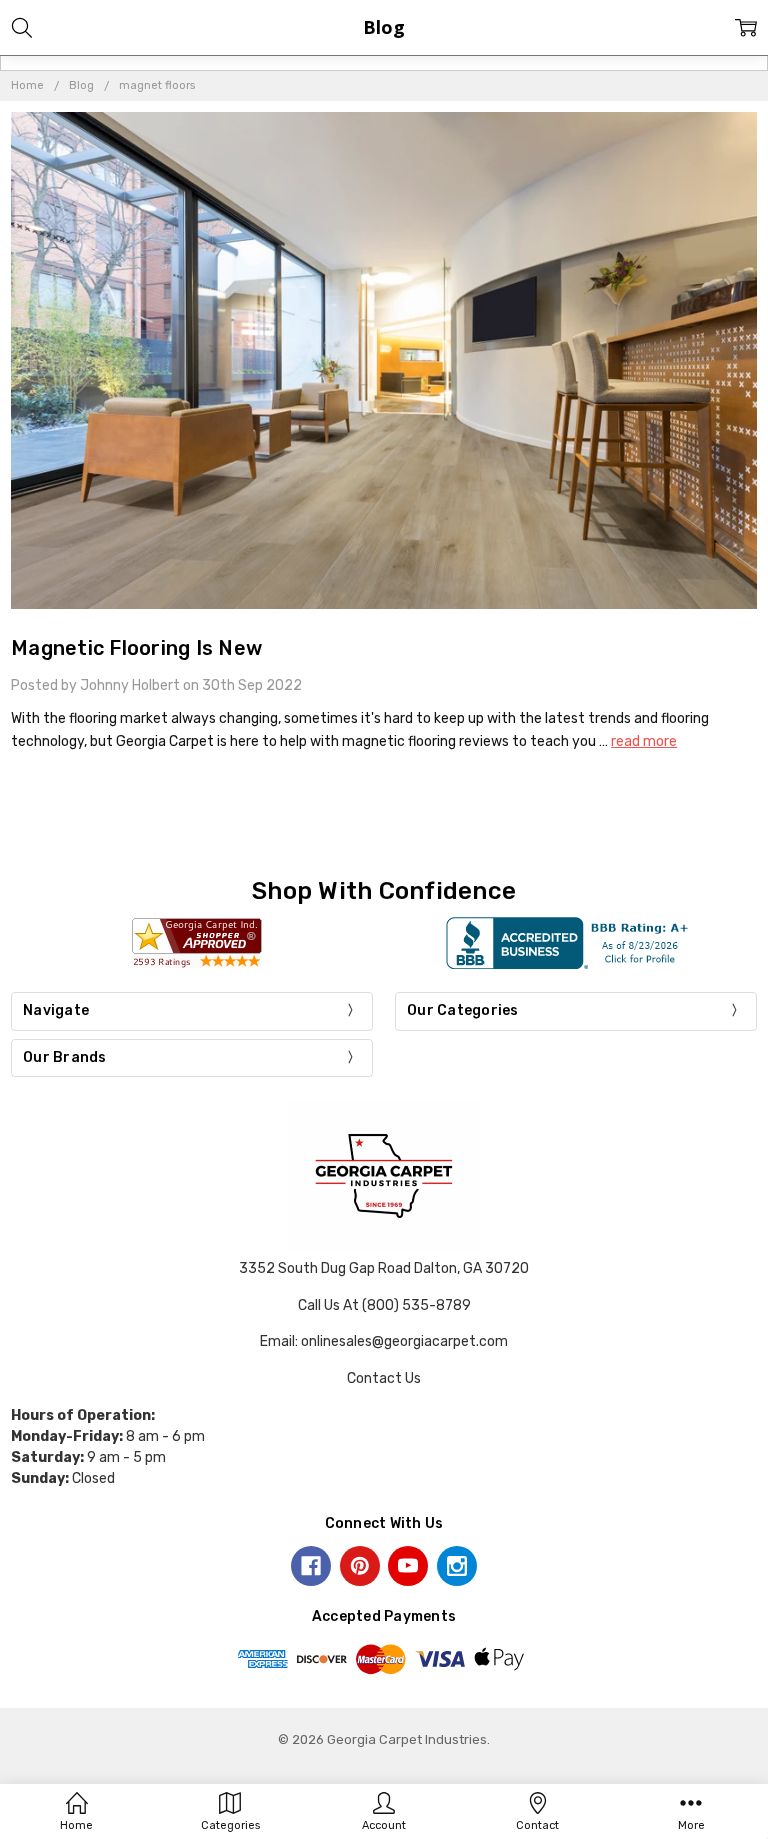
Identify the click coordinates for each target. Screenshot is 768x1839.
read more (644, 741)
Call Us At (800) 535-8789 (384, 1305)
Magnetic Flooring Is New (136, 648)
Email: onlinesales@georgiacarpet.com (384, 1341)
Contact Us (384, 1378)
